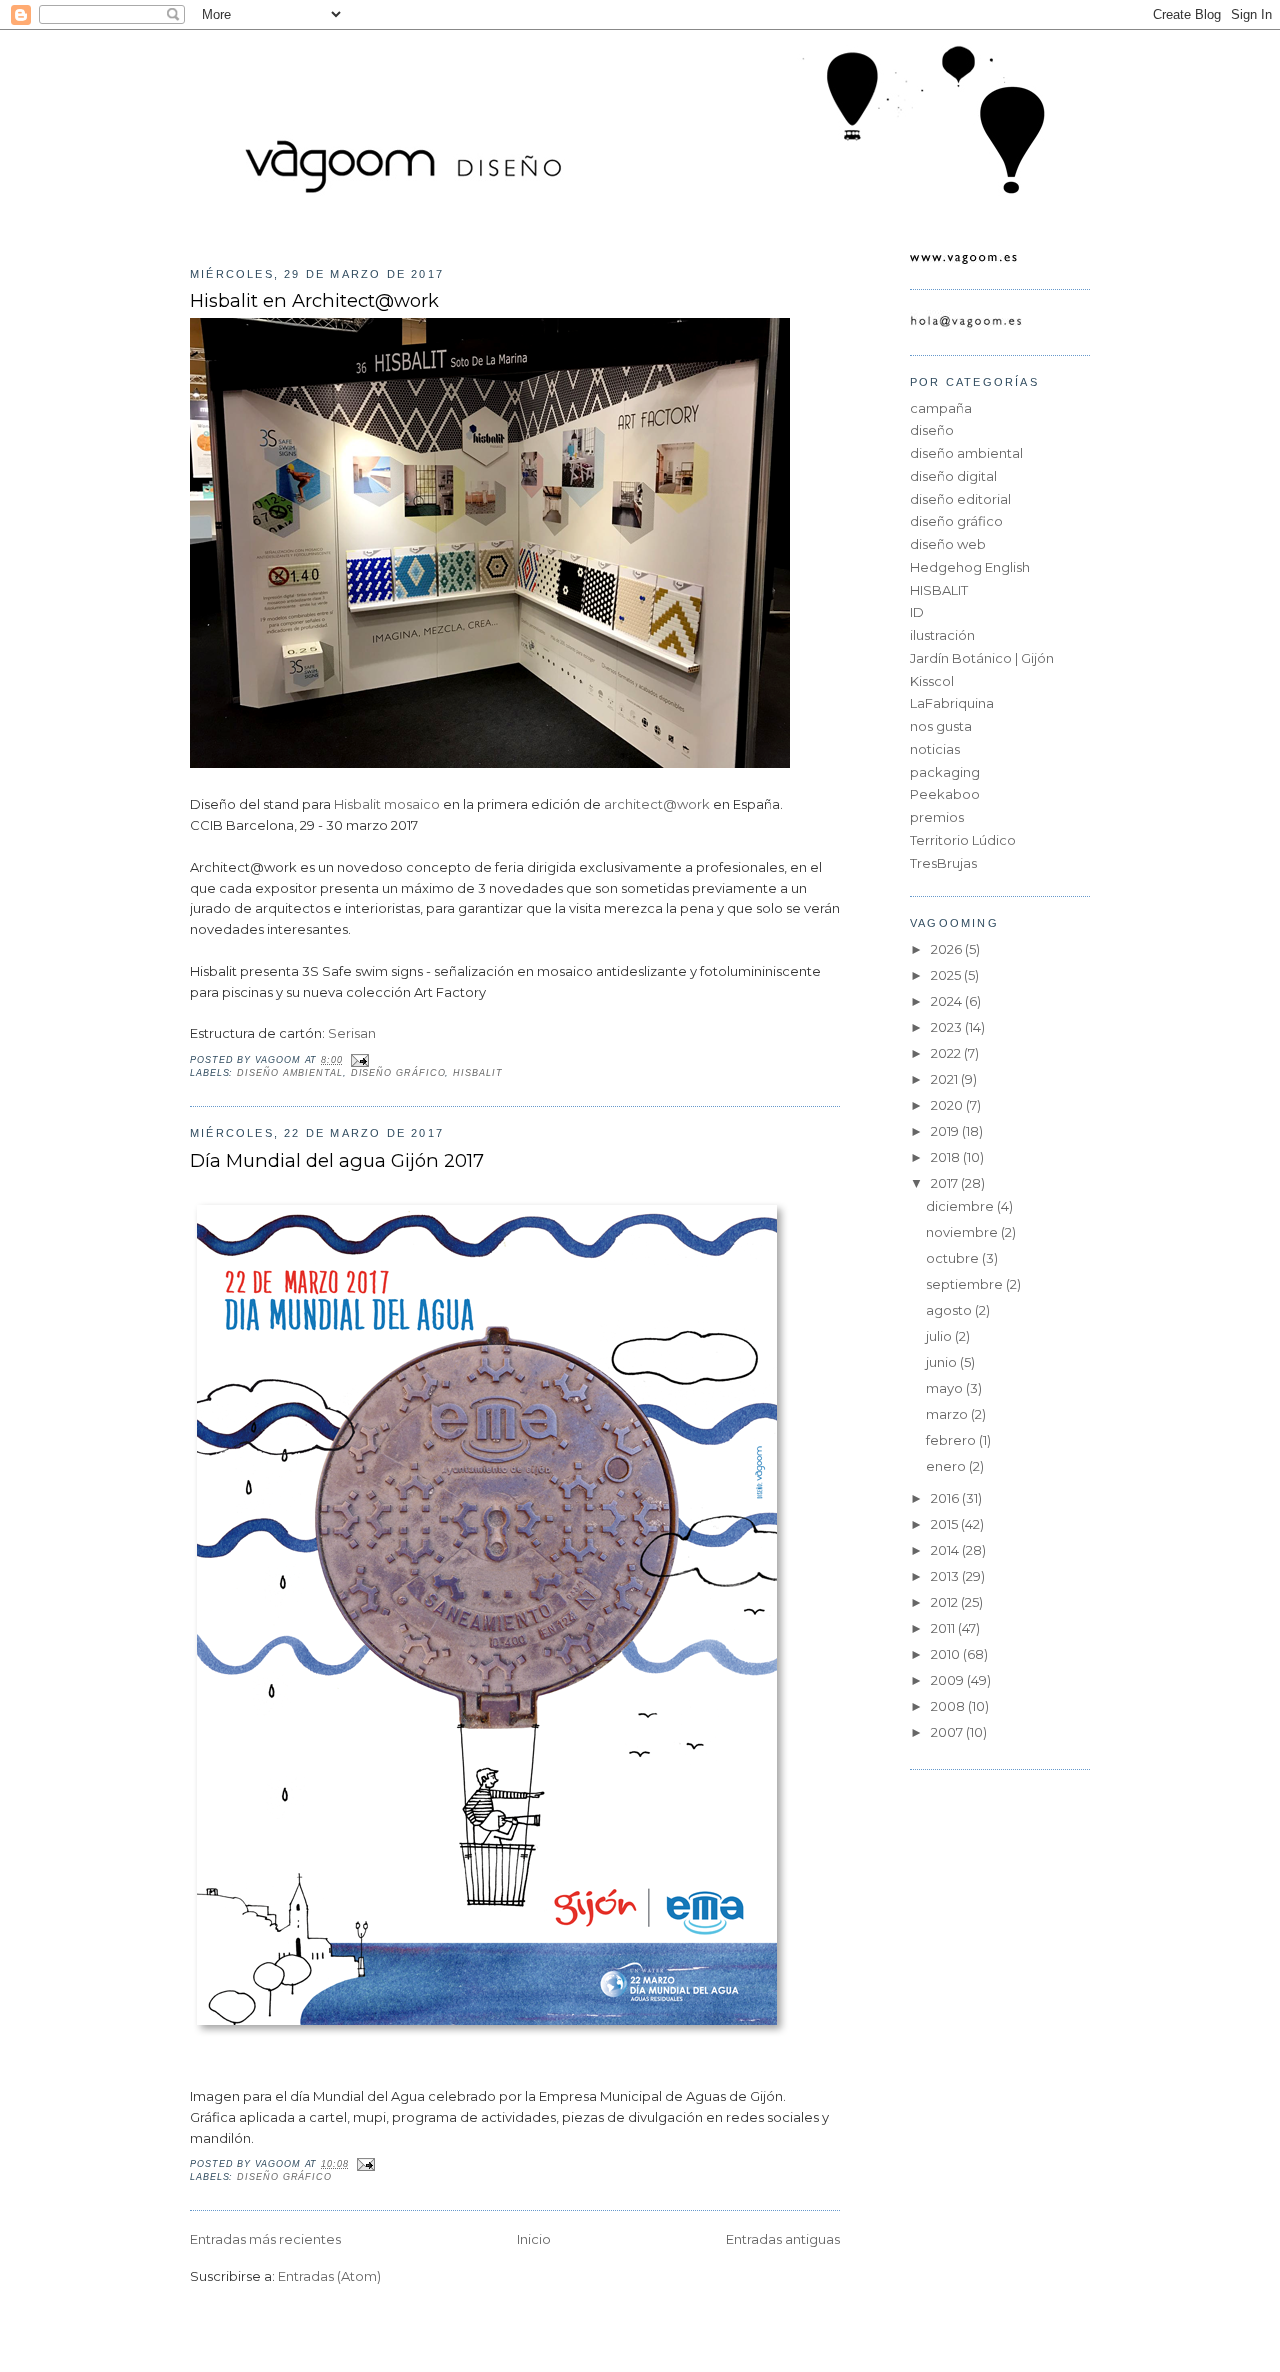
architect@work (657, 804)
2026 (948, 949)
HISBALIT (477, 1073)
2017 (946, 1183)
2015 (946, 1524)
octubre (954, 1258)
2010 (947, 1654)
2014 (946, 1550)
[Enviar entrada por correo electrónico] (358, 1060)
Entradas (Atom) (329, 2276)
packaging (945, 772)
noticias (935, 749)
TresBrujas (943, 863)
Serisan (352, 1033)
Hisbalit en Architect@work (314, 300)
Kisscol (932, 681)
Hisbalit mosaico (387, 804)
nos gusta (941, 726)
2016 (946, 1498)
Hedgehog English (970, 567)
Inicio (534, 2239)
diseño (932, 430)
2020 (948, 1105)
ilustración (942, 635)
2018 (947, 1157)
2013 (946, 1576)
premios (937, 817)
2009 (949, 1680)
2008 (949, 1706)
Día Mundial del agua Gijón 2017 (337, 1160)
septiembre (966, 1284)
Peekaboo (945, 794)
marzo (948, 1414)
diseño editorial (960, 499)
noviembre (963, 1232)
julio (940, 1336)
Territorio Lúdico (963, 840)
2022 (947, 1053)
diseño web (948, 544)
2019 (946, 1131)
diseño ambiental (290, 1073)
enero (947, 1466)
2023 (948, 1027)
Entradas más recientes (265, 2239)
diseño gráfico (398, 1073)
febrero (952, 1440)
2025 (947, 975)
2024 (948, 1001)
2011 (944, 1628)
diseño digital (953, 476)
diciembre (961, 1206)
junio (943, 1362)
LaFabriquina (952, 703)
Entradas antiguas (783, 2239)
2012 (946, 1602)
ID (917, 612)
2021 (946, 1079)
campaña (941, 408)
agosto (950, 1310)
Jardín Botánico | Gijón (982, 658)
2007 (948, 1732)
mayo (946, 1388)
